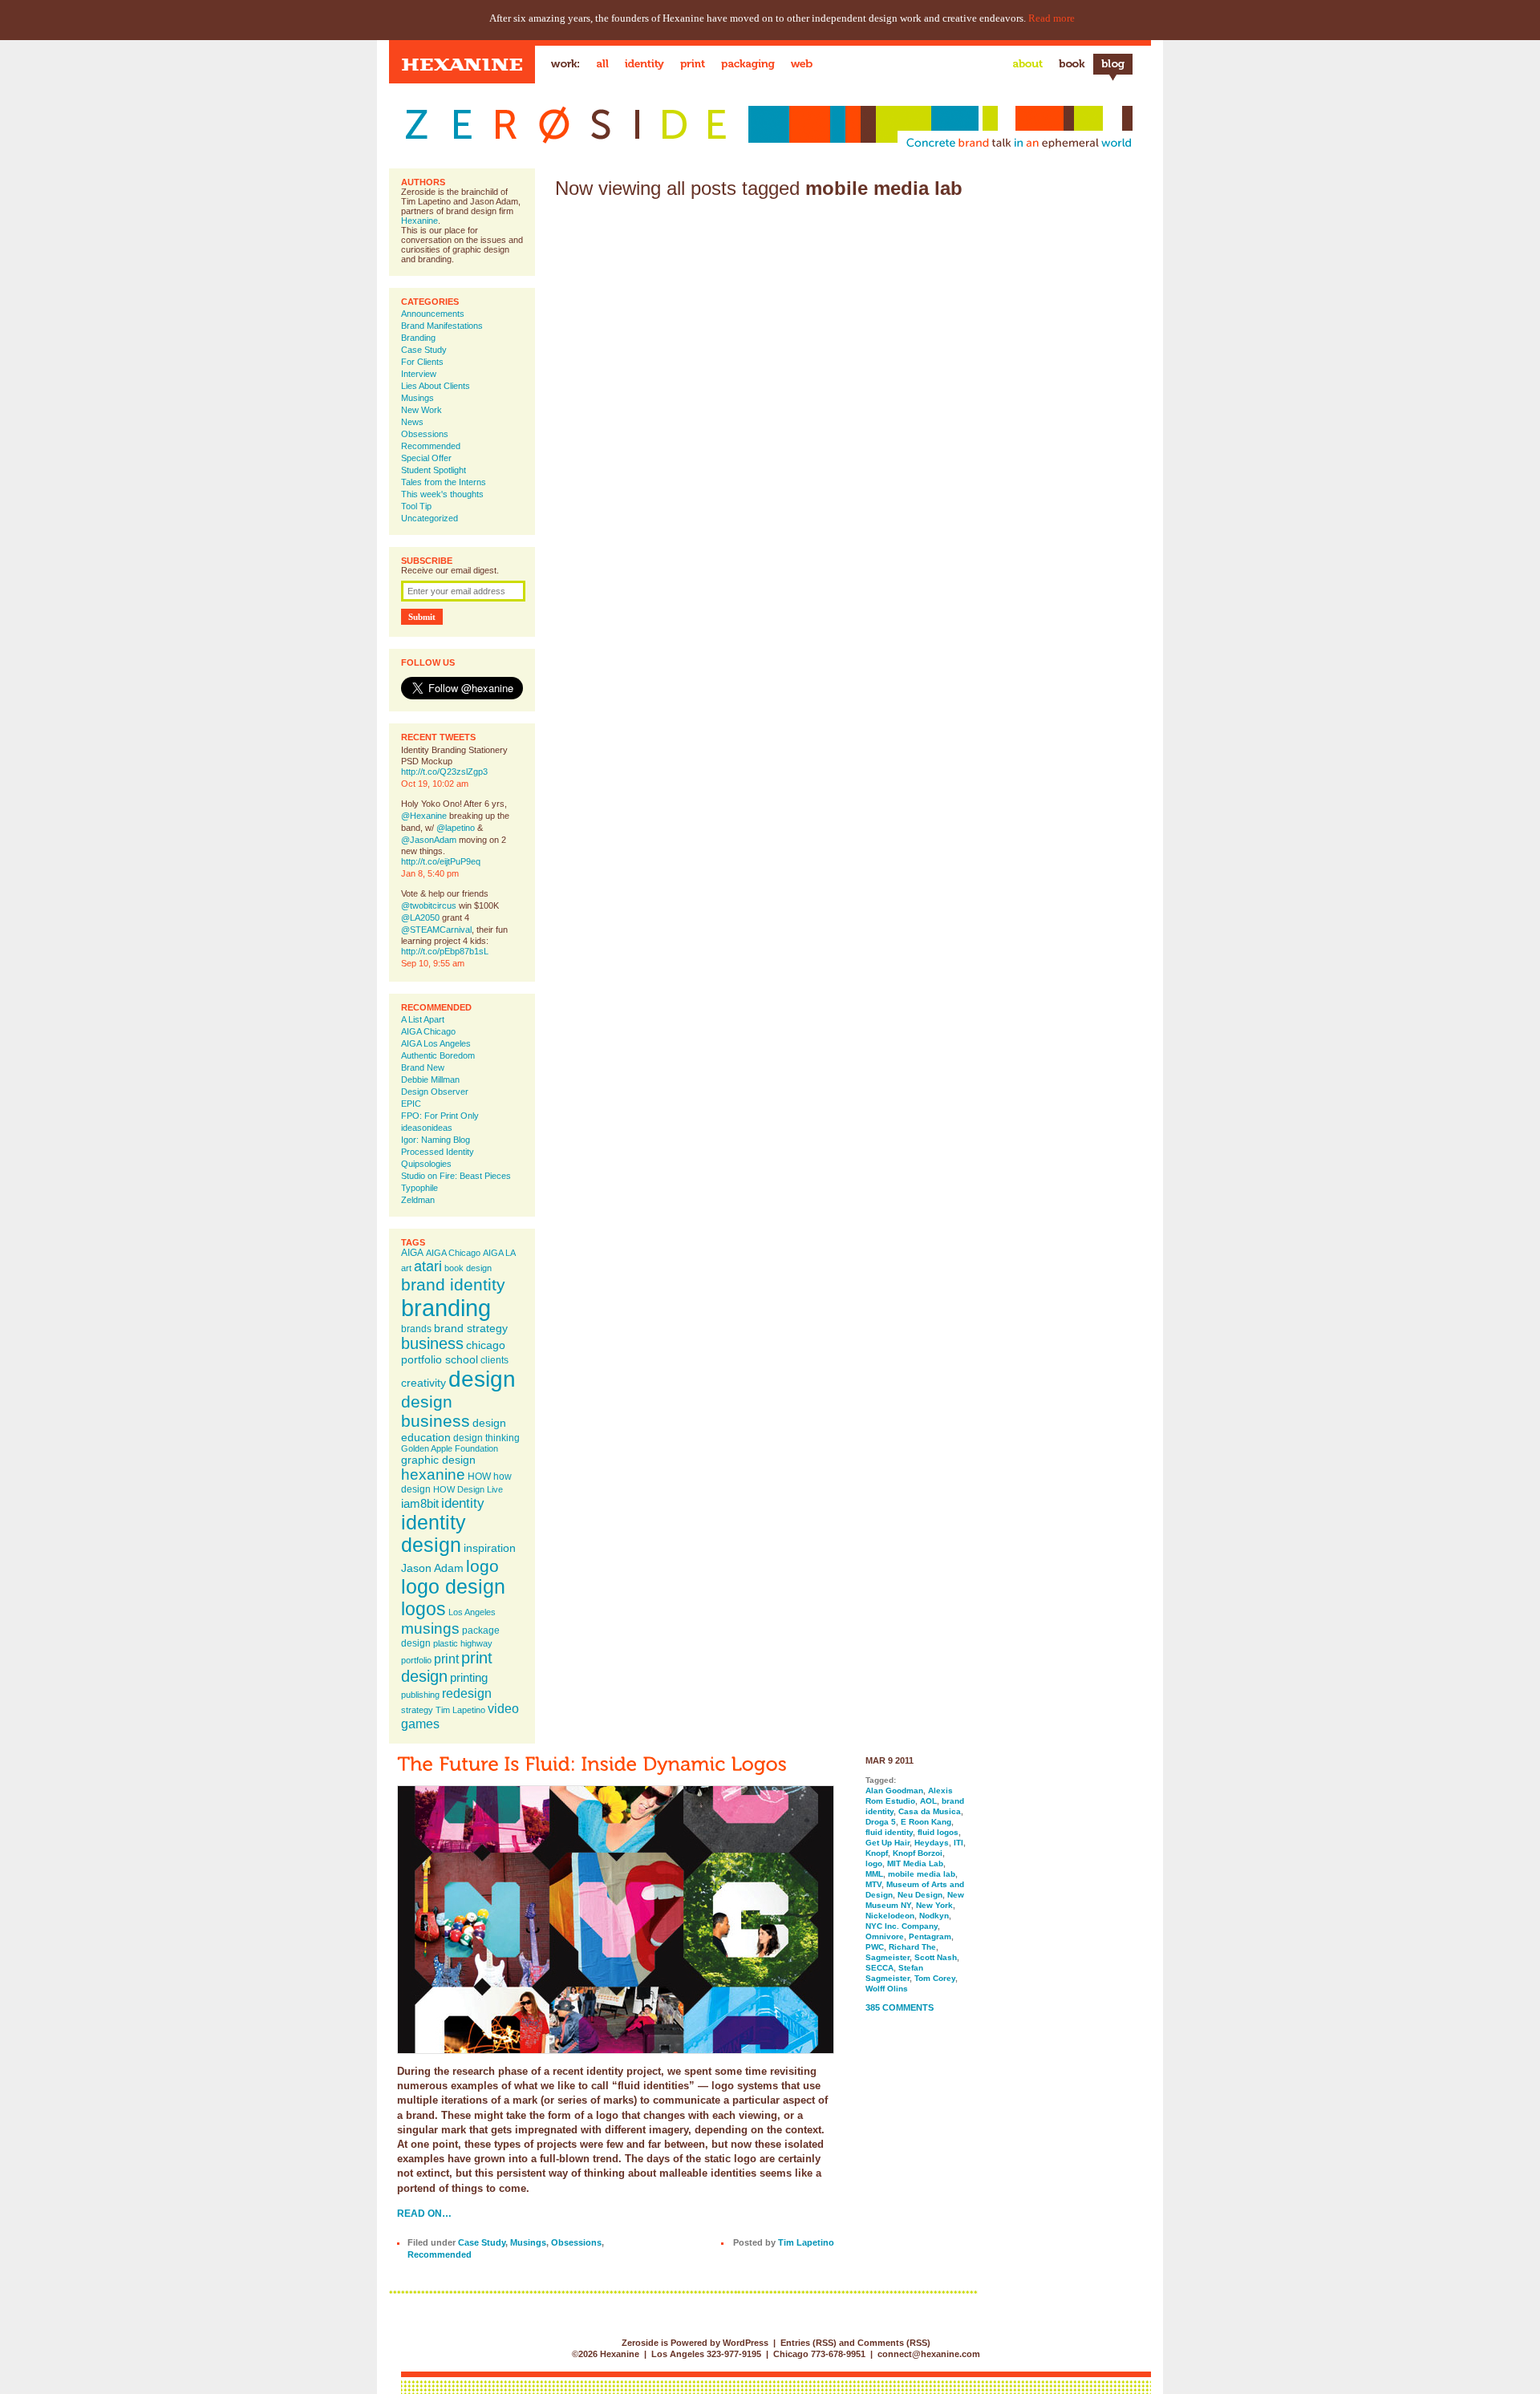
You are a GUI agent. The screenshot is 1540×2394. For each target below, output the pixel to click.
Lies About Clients (436, 386)
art (406, 1268)
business (432, 1343)
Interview (419, 374)
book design (468, 1268)
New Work (421, 410)
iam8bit (420, 1503)
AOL (928, 1801)
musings (430, 1628)
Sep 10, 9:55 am (433, 963)
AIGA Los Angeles (436, 1043)
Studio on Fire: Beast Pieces (456, 1176)
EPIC (411, 1104)
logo (482, 1566)
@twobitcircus (429, 905)
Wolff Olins (887, 1989)
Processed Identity (438, 1152)
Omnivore (885, 1936)
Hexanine (419, 221)
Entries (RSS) (808, 2343)
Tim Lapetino (460, 1710)
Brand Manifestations (442, 326)
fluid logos (938, 1832)
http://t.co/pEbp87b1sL (445, 951)
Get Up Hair (888, 1843)
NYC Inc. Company (902, 1926)
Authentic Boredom (438, 1055)
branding (446, 1308)
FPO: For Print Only (440, 1116)
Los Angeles (472, 1612)
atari (428, 1266)
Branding (418, 338)
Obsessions (425, 434)
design (482, 1379)
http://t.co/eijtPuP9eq (441, 861)
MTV (873, 1884)
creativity (423, 1383)
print (446, 1659)
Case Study (424, 350)
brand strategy (471, 1328)
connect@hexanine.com (929, 2354)
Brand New (423, 1067)
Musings (417, 398)
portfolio (416, 1660)
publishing (420, 1695)
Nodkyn (934, 1916)
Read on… (424, 2213)
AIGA (412, 1253)
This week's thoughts (442, 494)
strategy (417, 1710)
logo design (453, 1587)
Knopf (877, 1853)
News (412, 422)
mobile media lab (922, 1874)
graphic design (438, 1460)
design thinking (486, 1438)
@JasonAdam (429, 840)
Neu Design (920, 1895)
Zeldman (418, 1200)
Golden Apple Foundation (450, 1448)
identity (463, 1503)
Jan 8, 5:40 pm (430, 873)
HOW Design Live (468, 1489)
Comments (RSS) (894, 2343)
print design (447, 1667)
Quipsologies (426, 1164)
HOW (479, 1477)
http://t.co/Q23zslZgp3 (444, 772)
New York (934, 1905)
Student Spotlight (434, 470)
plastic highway (463, 1643)
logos (423, 1609)
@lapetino (456, 828)
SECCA (879, 1968)
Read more (1052, 18)
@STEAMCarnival (436, 930)
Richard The (912, 1947)
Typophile (419, 1188)
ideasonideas (427, 1128)
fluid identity (889, 1832)
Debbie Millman (430, 1080)
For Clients (422, 362)
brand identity (453, 1284)
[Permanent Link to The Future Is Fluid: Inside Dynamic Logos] (592, 1763)
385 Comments (900, 2007)
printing (469, 1677)
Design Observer (435, 1092)
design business (436, 1411)
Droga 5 (881, 1822)
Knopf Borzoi (918, 1853)
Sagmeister (888, 1957)
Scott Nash (936, 1957)
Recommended (431, 446)
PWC (875, 1947)
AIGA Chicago (428, 1031)
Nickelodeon (890, 1916)
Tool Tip (416, 506)
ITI (958, 1843)
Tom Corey (935, 1978)
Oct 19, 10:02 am (435, 784)
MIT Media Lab (915, 1863)
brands (416, 1329)
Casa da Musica (930, 1811)
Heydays (932, 1843)
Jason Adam (432, 1568)
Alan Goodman (894, 1790)
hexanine (433, 1474)
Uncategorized (430, 518)
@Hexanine (424, 816)
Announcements (433, 314)
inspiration (490, 1548)
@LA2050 (420, 917)
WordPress (746, 2343)
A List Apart (423, 1019)
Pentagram (930, 1936)
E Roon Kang (926, 1822)
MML (874, 1874)
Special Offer (426, 458)
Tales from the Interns (444, 482)
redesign (467, 1693)
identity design (434, 1534)
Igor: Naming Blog (436, 1140)
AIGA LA (499, 1253)
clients (494, 1360)
